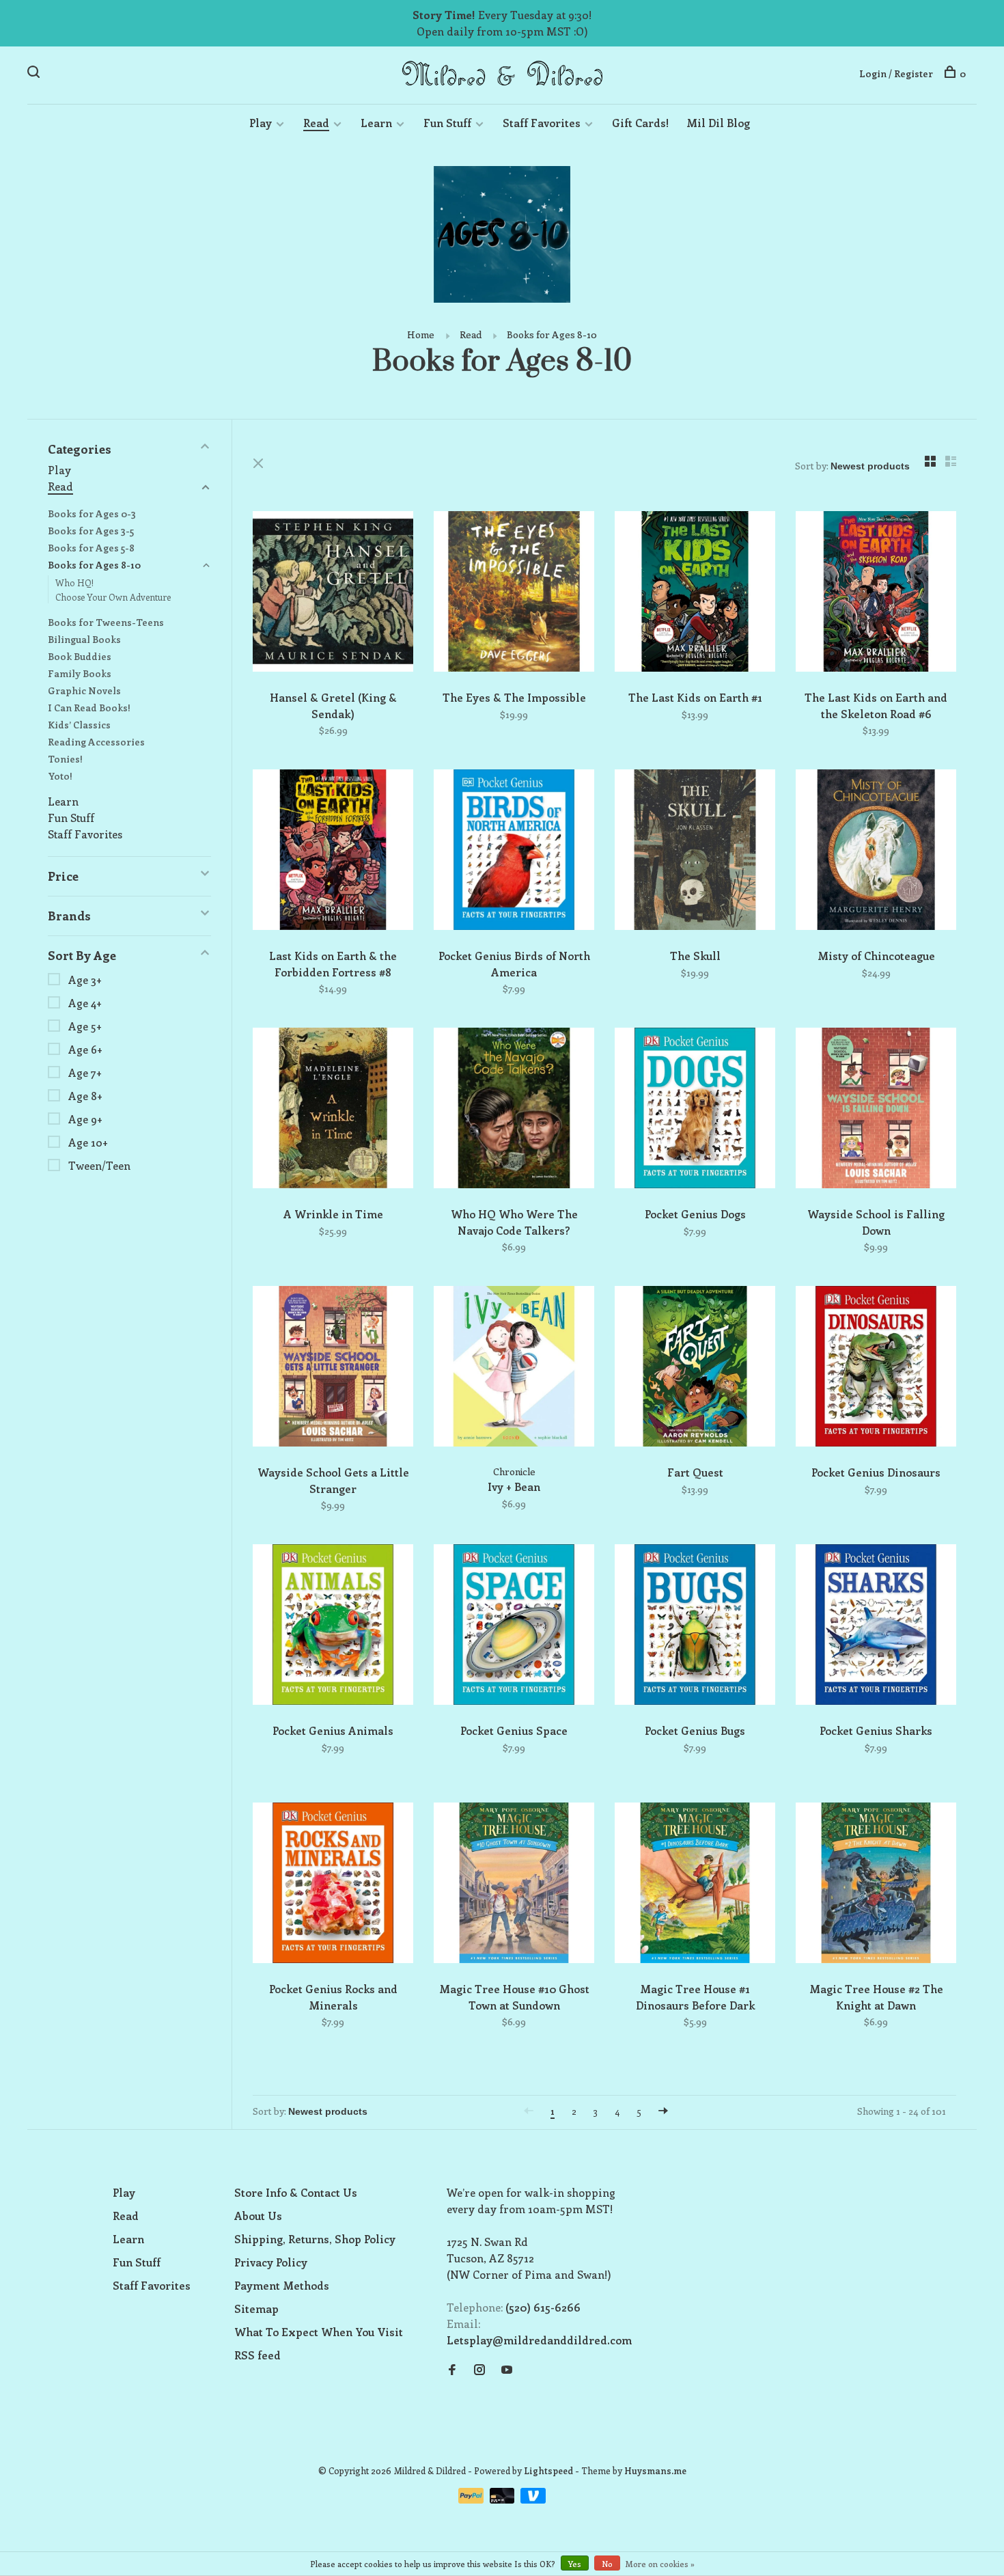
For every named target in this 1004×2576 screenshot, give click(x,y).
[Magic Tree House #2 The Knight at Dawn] (876, 1885)
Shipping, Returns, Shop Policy (315, 2239)
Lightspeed (548, 2470)
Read (316, 123)
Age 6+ (85, 1049)
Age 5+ (85, 1026)
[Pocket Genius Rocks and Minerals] (333, 1885)
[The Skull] (695, 852)
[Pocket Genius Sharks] (876, 1627)
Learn (376, 123)
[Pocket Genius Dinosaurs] (876, 1368)
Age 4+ (85, 1003)
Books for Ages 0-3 (92, 513)
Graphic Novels (84, 690)
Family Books (80, 673)
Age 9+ (85, 1119)
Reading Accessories (96, 742)
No (607, 2564)
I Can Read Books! (89, 708)
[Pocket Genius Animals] (333, 1627)
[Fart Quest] (695, 1368)
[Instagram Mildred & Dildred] (479, 2370)
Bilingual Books (84, 639)
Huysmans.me (655, 2470)
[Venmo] (533, 2499)
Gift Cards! (640, 123)
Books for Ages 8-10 (552, 334)
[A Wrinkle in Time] (333, 1110)
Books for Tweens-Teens (106, 622)
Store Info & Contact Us (296, 2192)
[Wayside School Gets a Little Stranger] (333, 1368)
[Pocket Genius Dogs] (695, 1110)
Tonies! (65, 759)
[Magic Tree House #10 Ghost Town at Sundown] (514, 1885)
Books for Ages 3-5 (91, 531)
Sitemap (256, 2308)
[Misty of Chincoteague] (876, 852)
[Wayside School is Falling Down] (876, 1110)
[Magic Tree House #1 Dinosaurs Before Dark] (695, 1885)
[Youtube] (507, 2370)
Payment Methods (282, 2285)
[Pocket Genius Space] (514, 1627)
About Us (258, 2216)
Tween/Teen (99, 1165)
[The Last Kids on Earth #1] (695, 593)
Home (421, 334)
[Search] (35, 73)
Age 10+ (88, 1142)
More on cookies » (660, 2564)
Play (261, 123)
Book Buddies (80, 656)
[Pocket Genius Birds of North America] (514, 852)
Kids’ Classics (79, 725)
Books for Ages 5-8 (91, 548)
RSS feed (257, 2355)
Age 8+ (85, 1096)
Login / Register (896, 73)
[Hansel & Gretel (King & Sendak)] (333, 593)
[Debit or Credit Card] (504, 2499)
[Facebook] (452, 2370)
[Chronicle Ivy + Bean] (514, 1368)
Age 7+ (85, 1072)
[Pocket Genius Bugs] (695, 1627)
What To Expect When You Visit (319, 2332)
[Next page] (663, 2111)
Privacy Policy (271, 2262)
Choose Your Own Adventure (113, 597)
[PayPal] (472, 2499)
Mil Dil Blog (718, 123)
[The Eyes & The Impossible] (514, 593)
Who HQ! (74, 583)
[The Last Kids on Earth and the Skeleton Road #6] (876, 593)
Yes (575, 2564)
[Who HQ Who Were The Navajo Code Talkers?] (514, 1110)
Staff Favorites (542, 123)
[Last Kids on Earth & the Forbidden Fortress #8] (333, 852)
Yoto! (60, 776)
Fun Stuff (447, 123)
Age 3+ (85, 979)
